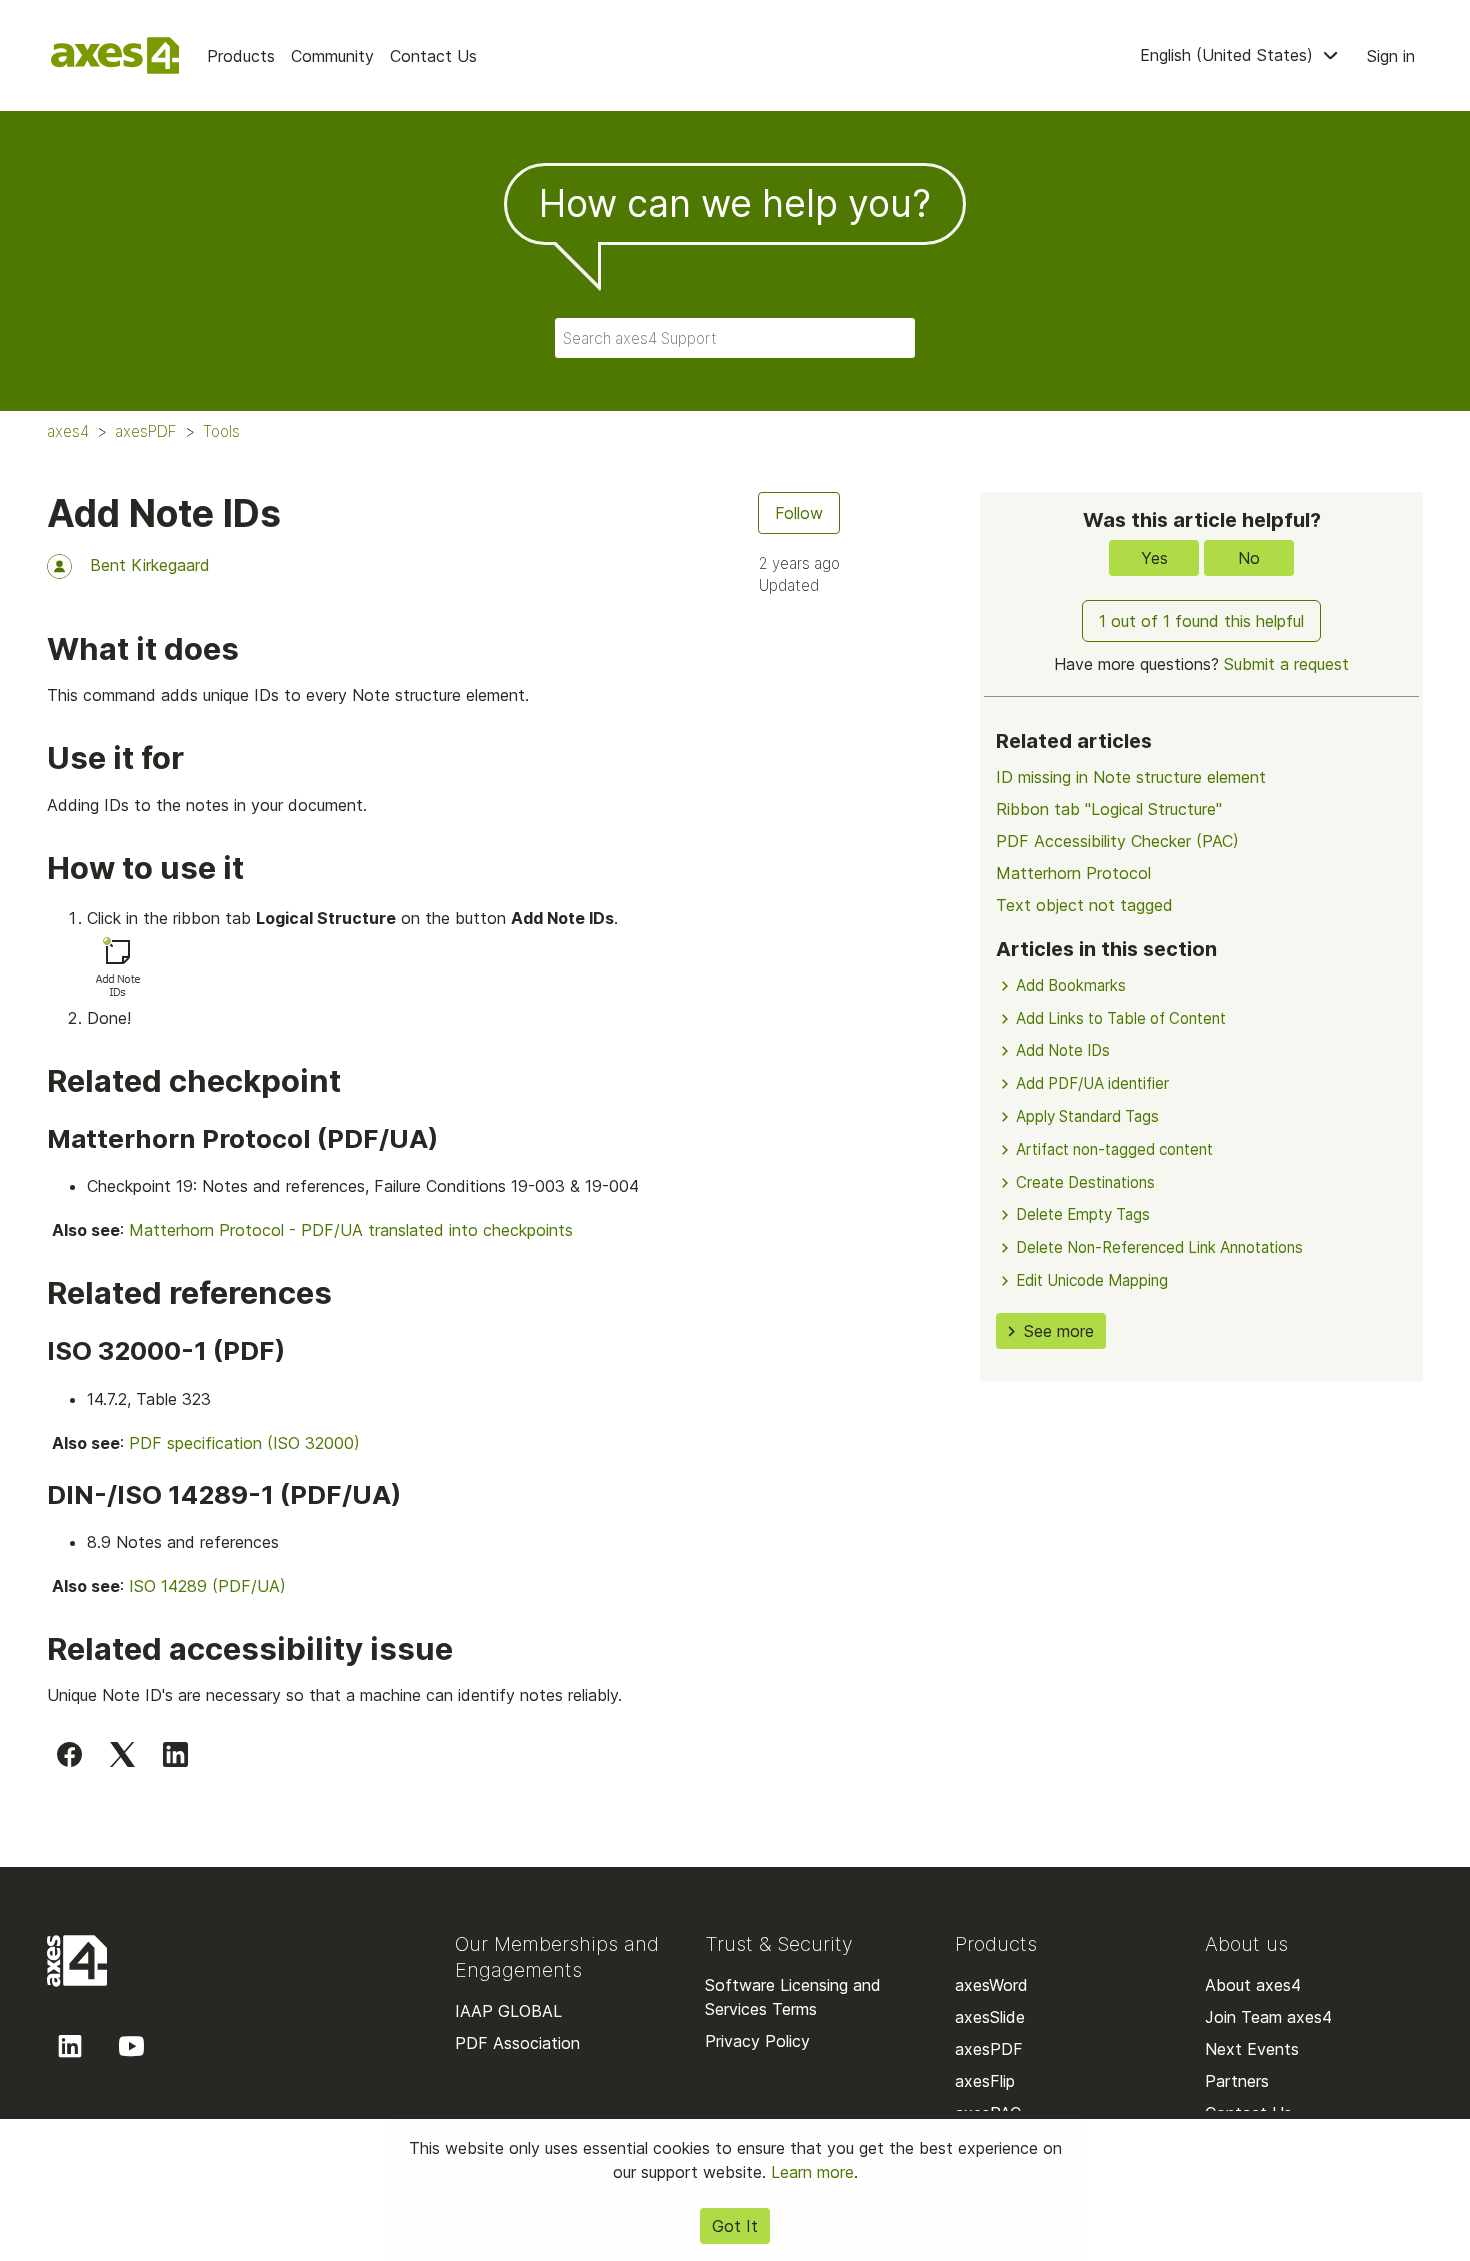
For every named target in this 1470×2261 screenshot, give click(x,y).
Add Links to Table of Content (1121, 1018)
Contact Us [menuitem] (433, 56)
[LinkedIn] (175, 1754)
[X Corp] (122, 1754)
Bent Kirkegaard (150, 565)
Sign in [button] (1391, 56)
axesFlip (985, 2081)
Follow (799, 513)
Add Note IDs (1063, 1050)
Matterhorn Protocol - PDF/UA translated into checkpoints (351, 1230)
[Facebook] (69, 1754)
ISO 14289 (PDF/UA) (207, 1586)
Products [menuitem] (241, 56)
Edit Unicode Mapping (1092, 1280)
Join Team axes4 (1268, 2017)
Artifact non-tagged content (1114, 1149)
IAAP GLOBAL (508, 2011)
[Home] (115, 55)
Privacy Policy (757, 2041)
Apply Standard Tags (1087, 1116)
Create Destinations (1085, 1182)
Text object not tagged (1084, 905)
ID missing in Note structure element (1131, 777)
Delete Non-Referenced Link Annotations (1159, 1247)
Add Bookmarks (1071, 985)
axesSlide (990, 2017)
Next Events (1252, 2049)
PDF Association (517, 2043)
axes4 (68, 431)
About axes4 (1253, 1985)
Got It (735, 2226)
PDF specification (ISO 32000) (244, 1443)
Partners (1237, 2081)
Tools (221, 431)
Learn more (812, 2172)
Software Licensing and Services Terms (793, 1997)
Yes (1154, 558)
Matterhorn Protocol (1073, 873)
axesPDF (146, 431)
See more (1059, 1331)
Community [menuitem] (332, 56)
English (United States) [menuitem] (1229, 55)
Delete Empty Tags (1083, 1214)
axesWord (991, 1985)
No (1249, 558)
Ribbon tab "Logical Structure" (1109, 809)
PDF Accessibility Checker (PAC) (1117, 841)
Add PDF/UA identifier (1092, 1083)
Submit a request (1286, 664)
